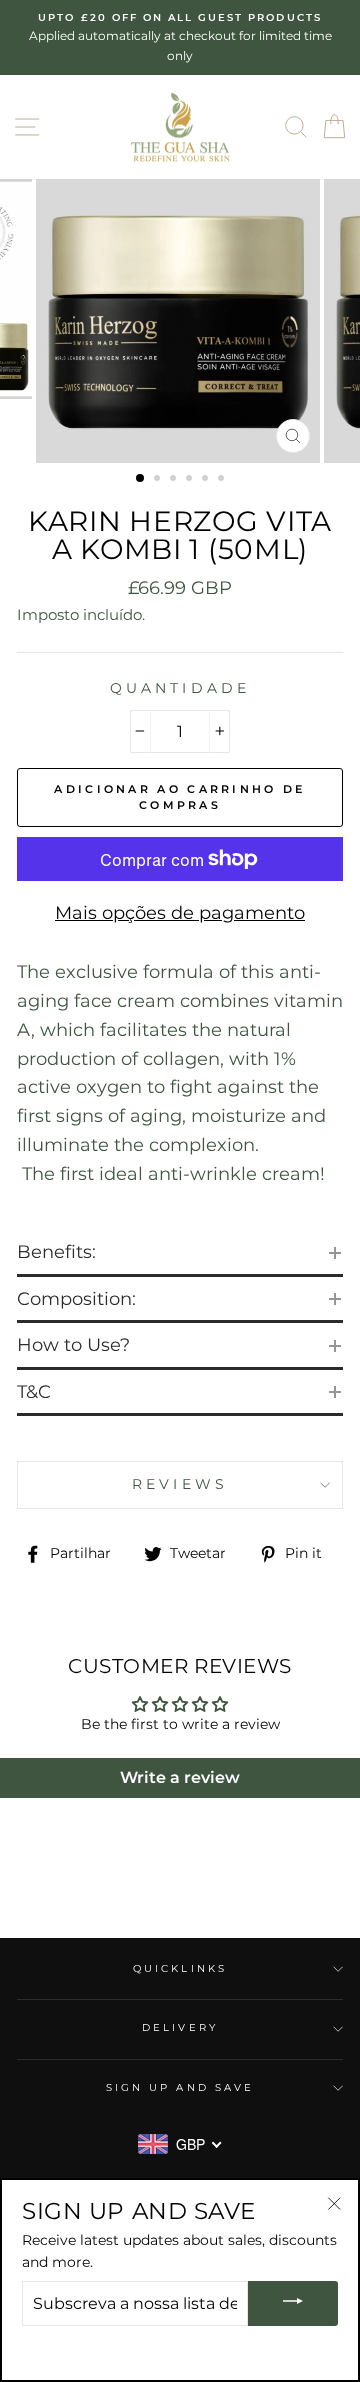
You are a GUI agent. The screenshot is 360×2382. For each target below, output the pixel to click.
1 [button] (141, 479)
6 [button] (223, 480)
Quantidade (180, 688)
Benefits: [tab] (56, 1252)
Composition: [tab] (79, 1299)
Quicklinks (180, 1968)
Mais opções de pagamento (180, 913)
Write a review (180, 1777)
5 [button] (207, 480)
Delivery (179, 2027)
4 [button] (191, 480)
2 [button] (159, 480)
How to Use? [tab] (73, 1345)
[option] (180, 37)
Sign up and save (180, 2087)
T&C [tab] (34, 1392)
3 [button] (175, 480)
